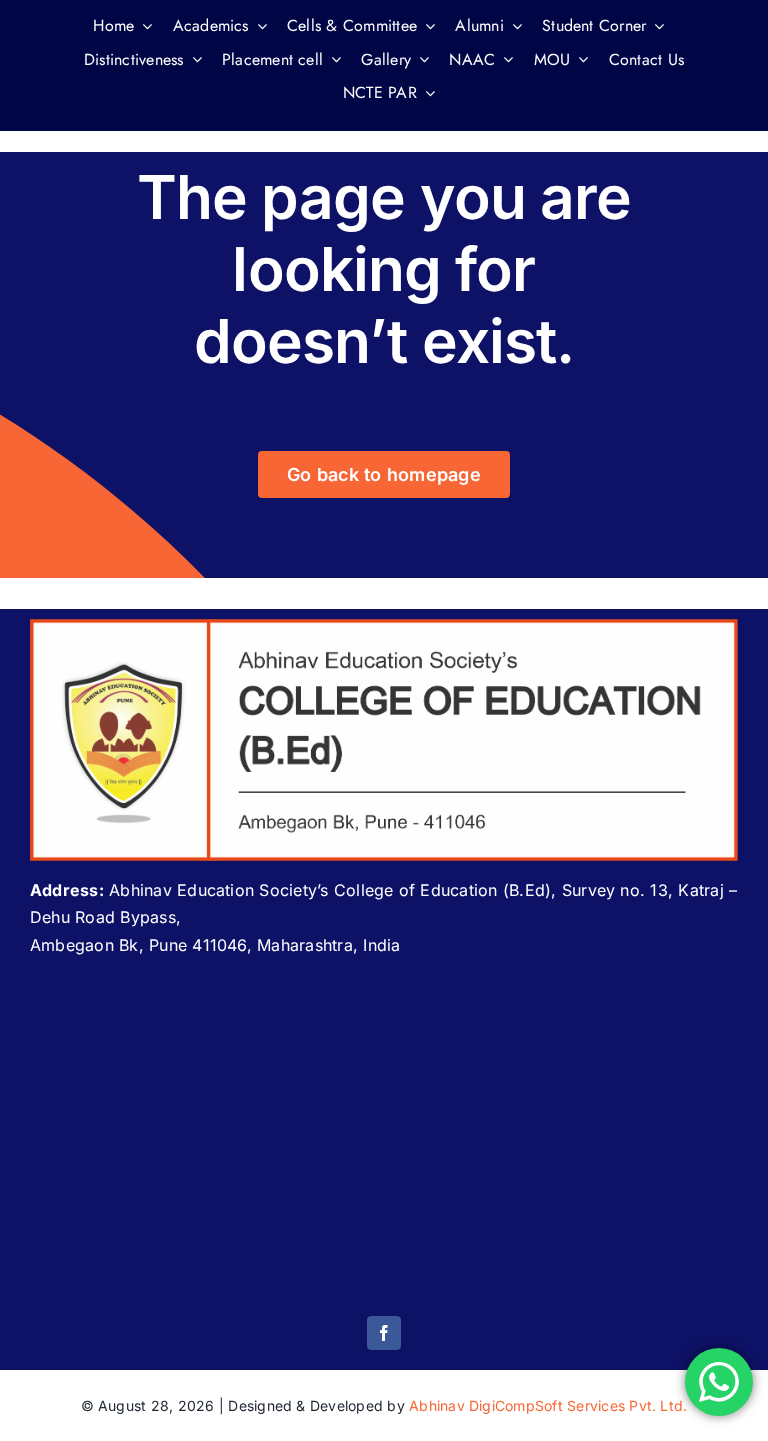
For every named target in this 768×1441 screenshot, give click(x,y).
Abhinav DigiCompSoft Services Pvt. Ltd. (548, 1405)
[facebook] (384, 1333)
